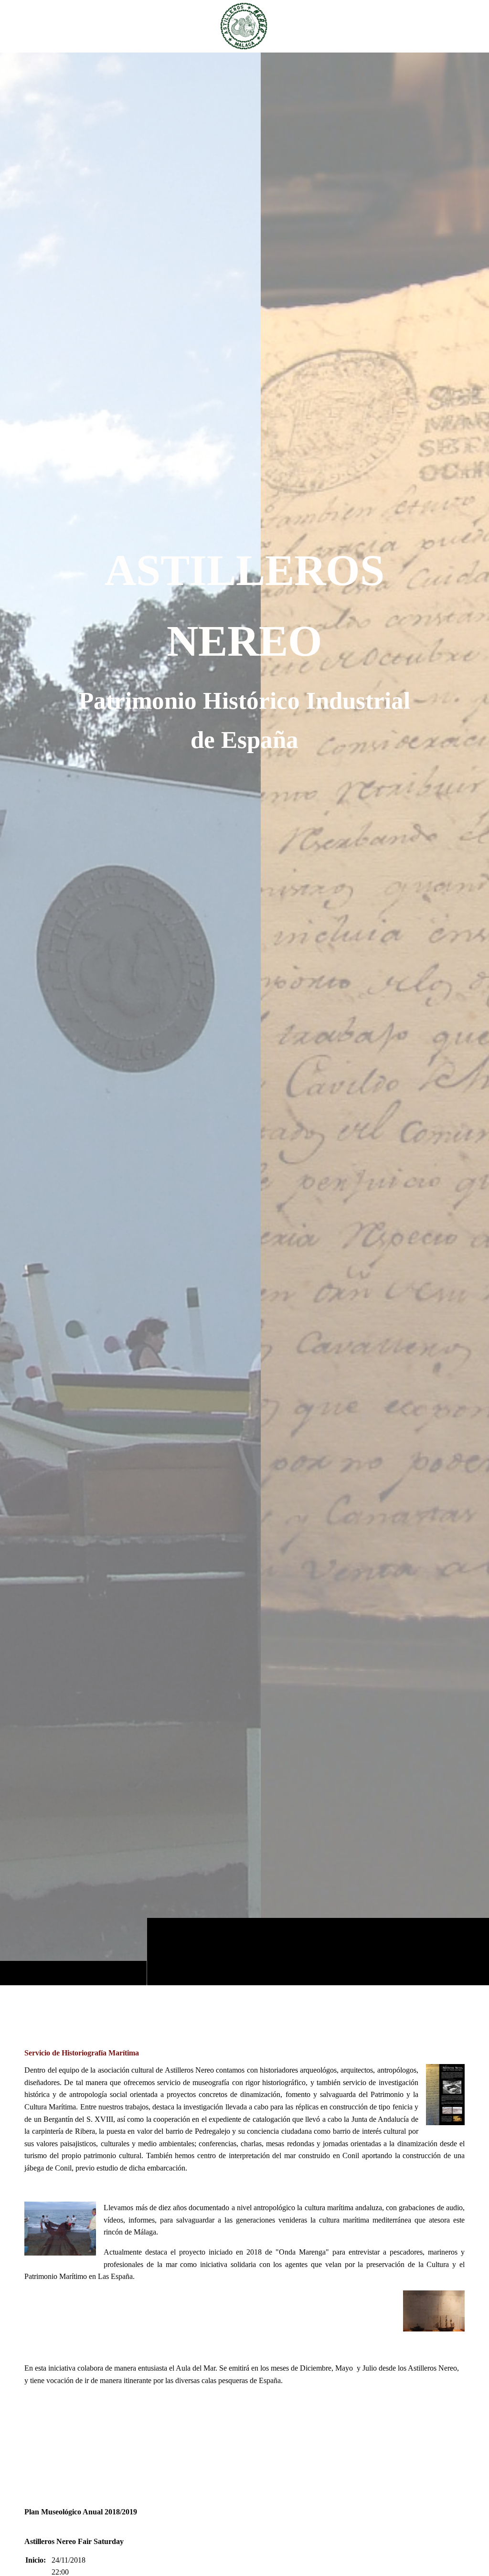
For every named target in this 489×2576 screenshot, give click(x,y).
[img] (244, 1019)
